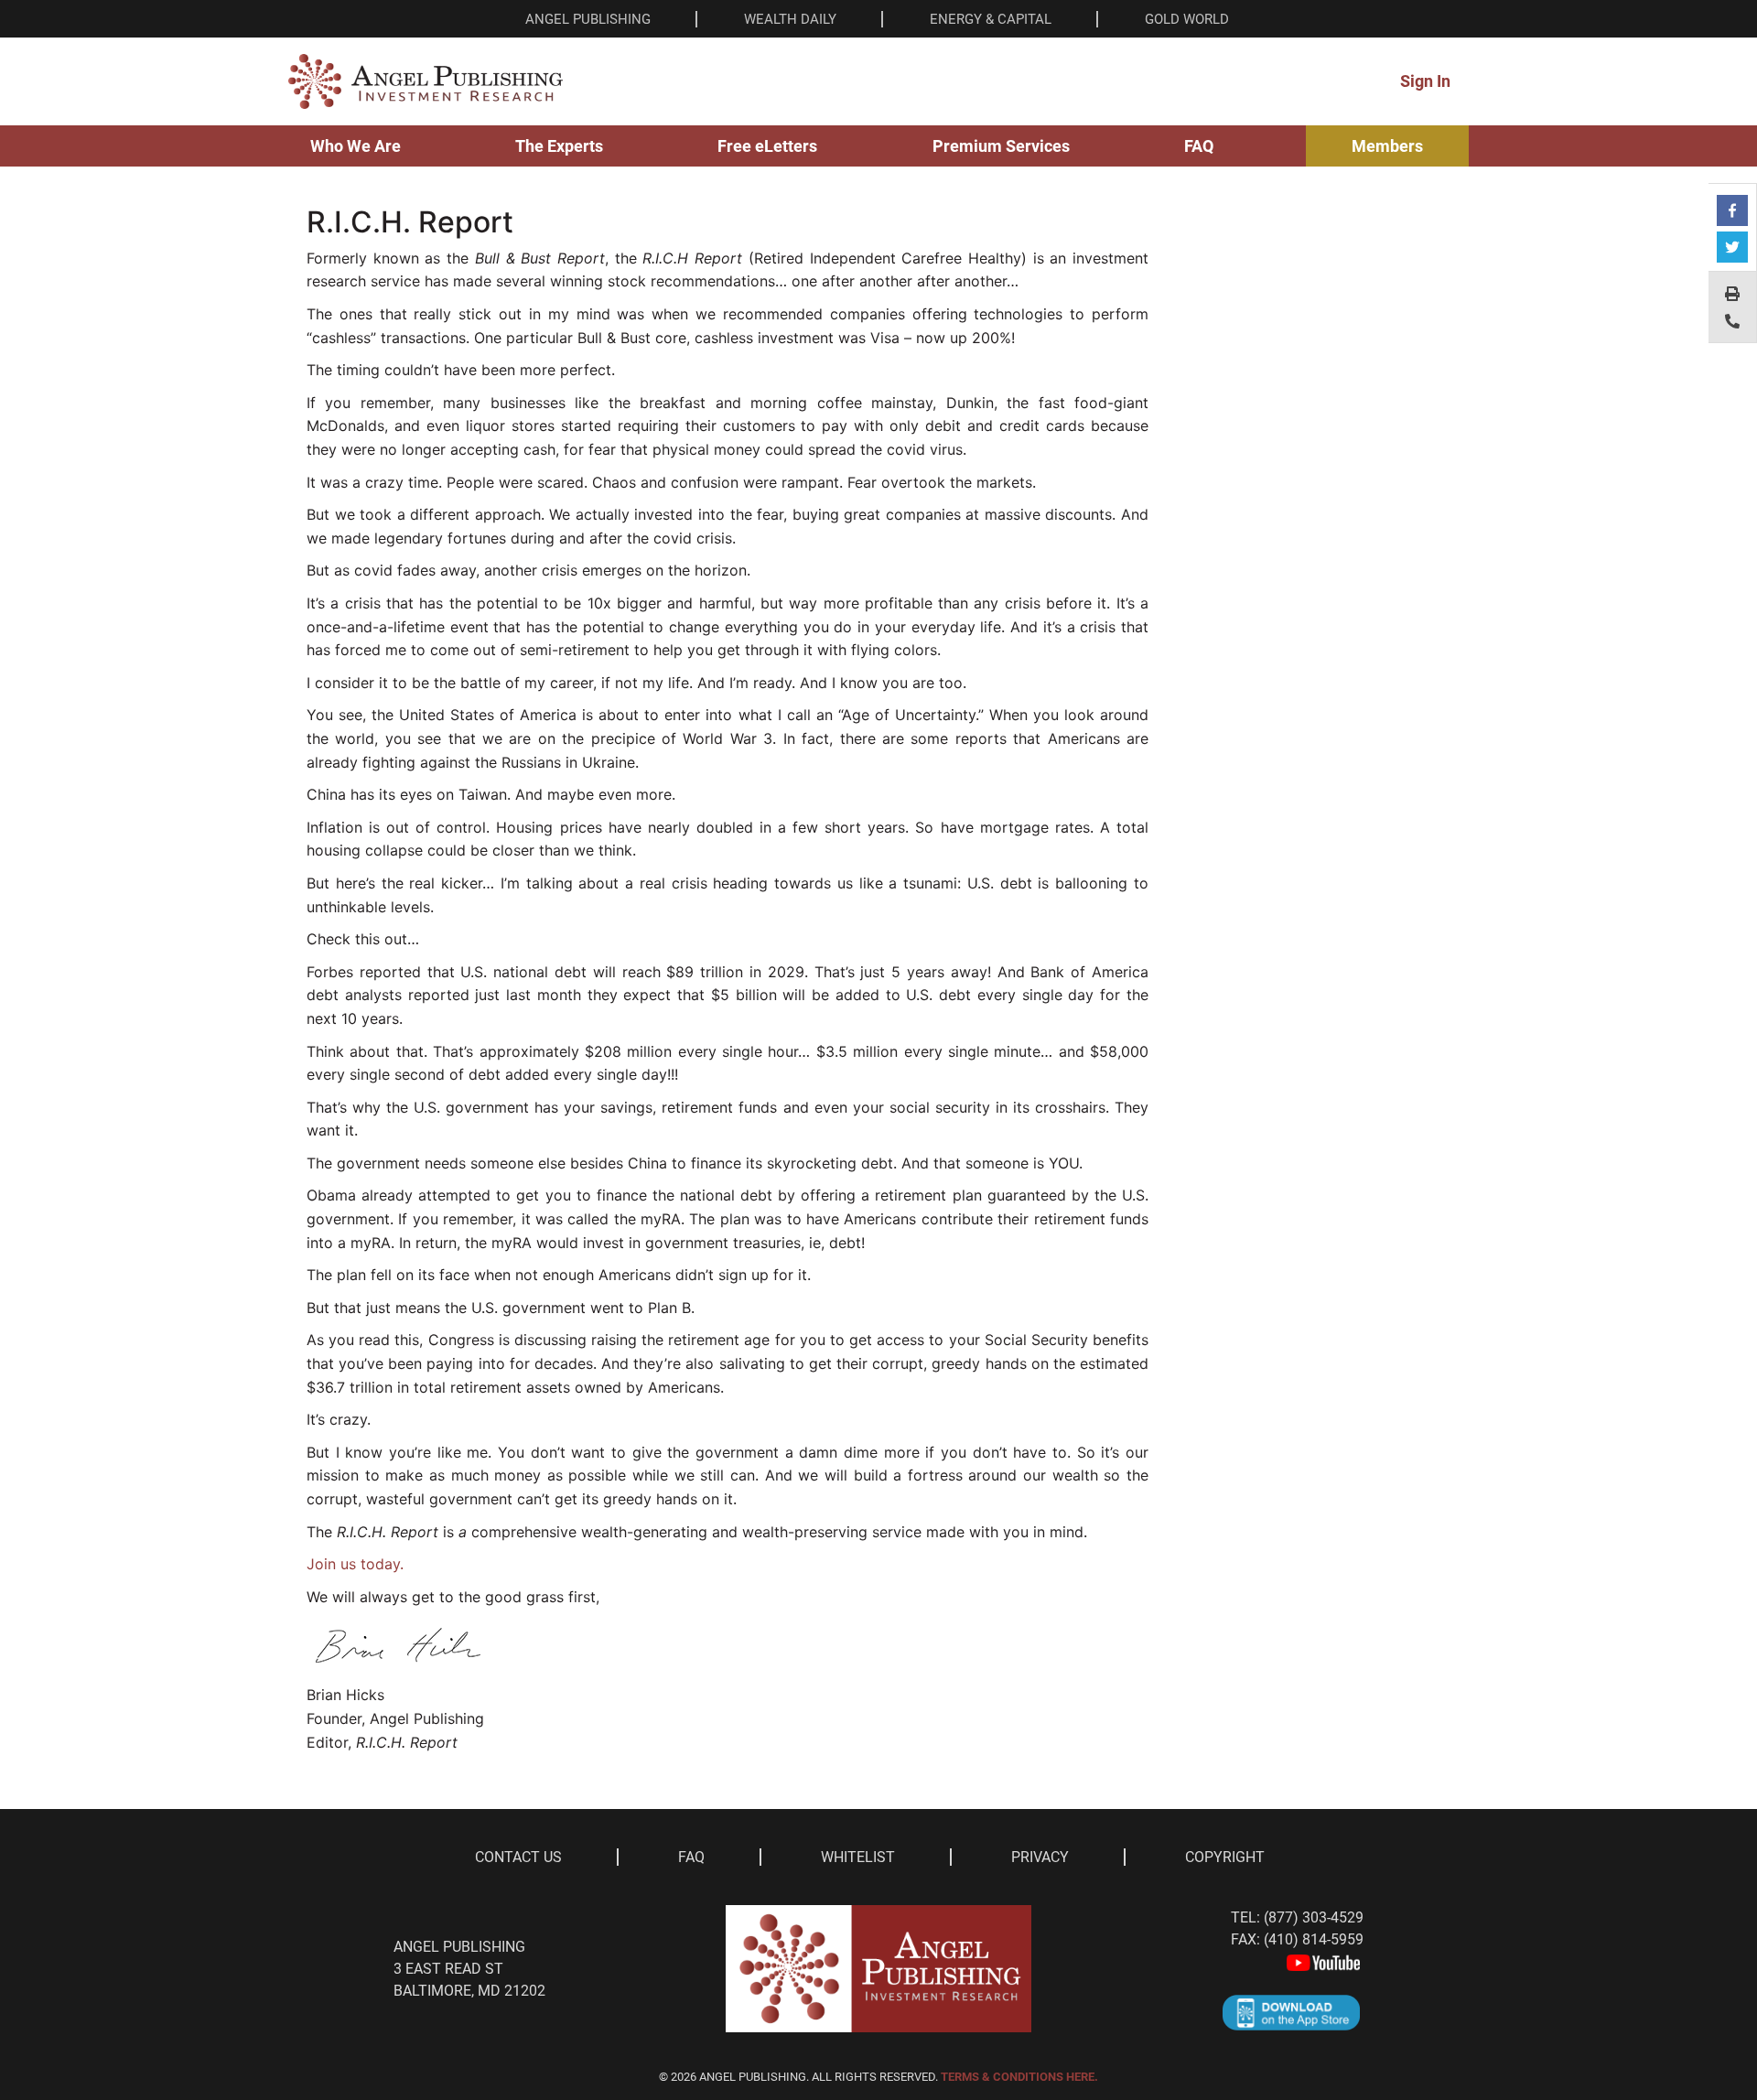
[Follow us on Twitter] (1732, 247)
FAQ (1199, 146)
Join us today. (355, 1564)
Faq (691, 1857)
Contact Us (518, 1857)
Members (1387, 146)
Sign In (1425, 81)
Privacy (1040, 1857)
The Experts (559, 146)
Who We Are (356, 146)
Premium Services (1001, 146)
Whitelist (858, 1857)
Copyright (1225, 1857)
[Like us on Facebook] (1732, 210)
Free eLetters (767, 146)
